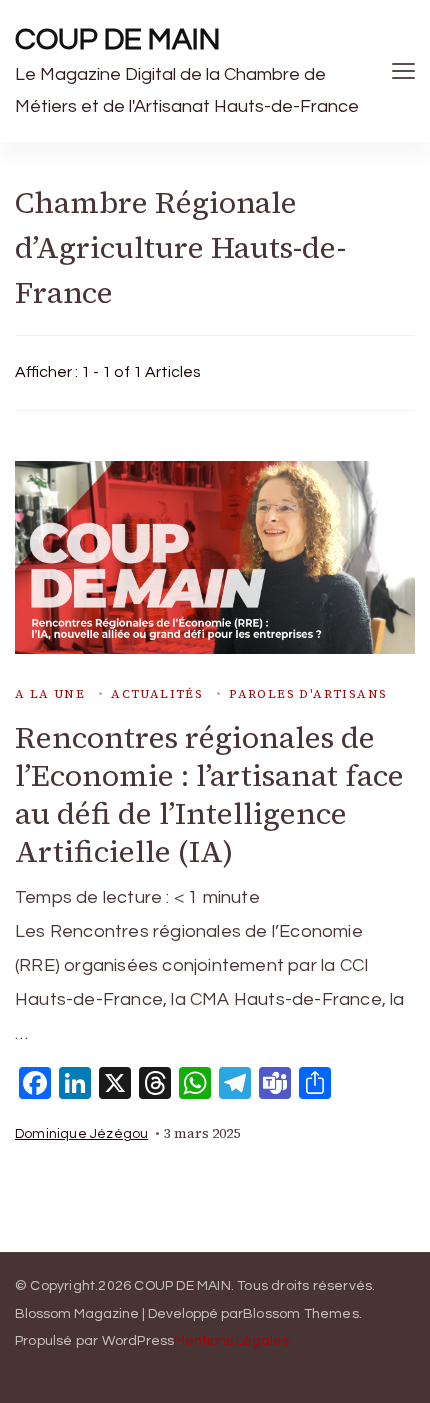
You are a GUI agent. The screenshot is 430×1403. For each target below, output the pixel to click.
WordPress (138, 1341)
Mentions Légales (231, 1341)
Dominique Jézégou (81, 1134)
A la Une (50, 694)
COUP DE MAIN (117, 39)
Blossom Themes (301, 1314)
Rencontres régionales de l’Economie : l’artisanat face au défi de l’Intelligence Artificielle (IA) (209, 794)
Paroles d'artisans (308, 694)
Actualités (157, 694)
